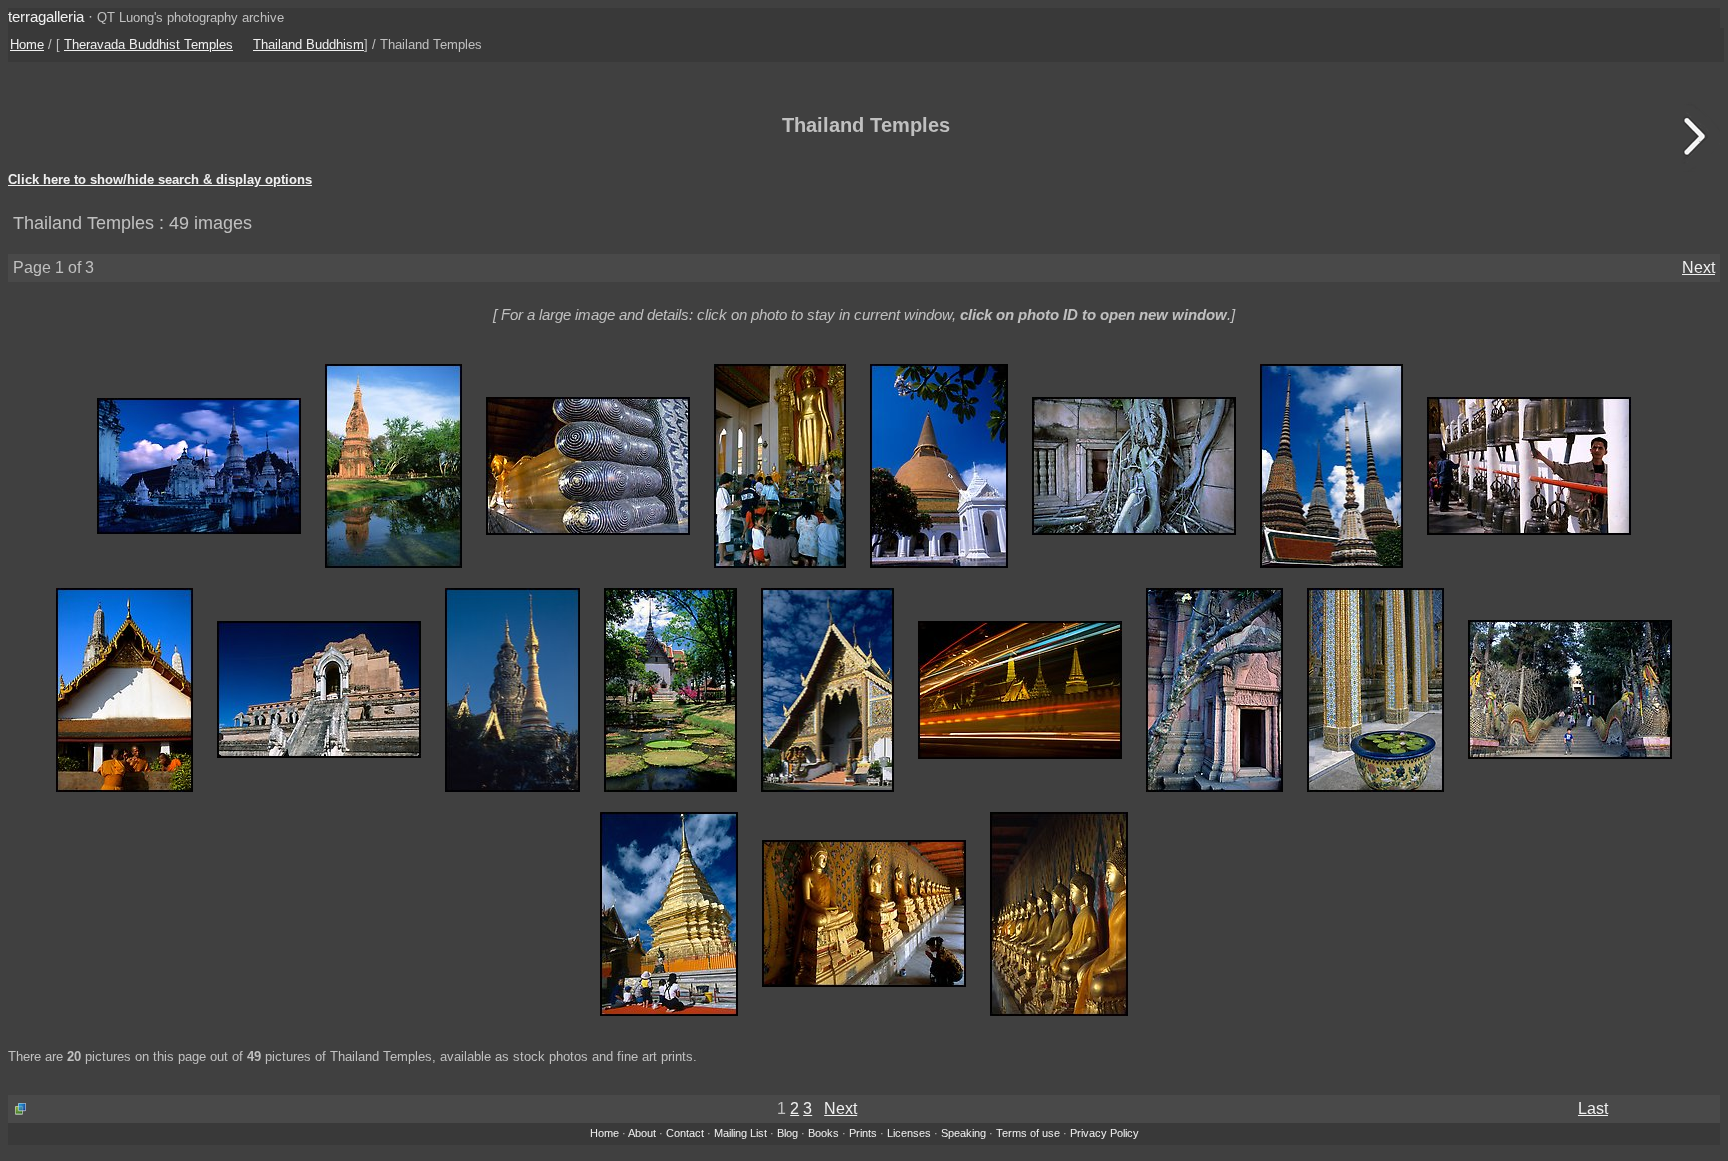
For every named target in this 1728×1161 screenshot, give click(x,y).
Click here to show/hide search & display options (160, 180)
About (642, 1133)
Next (1698, 267)
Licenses (909, 1133)
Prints (863, 1133)
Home (27, 44)
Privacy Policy (1104, 1133)
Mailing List (740, 1133)
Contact (685, 1133)
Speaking (963, 1133)
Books (823, 1133)
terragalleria (46, 16)
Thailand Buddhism (308, 44)
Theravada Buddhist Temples (148, 44)
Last (1593, 1108)
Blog (787, 1133)
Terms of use (1028, 1133)
